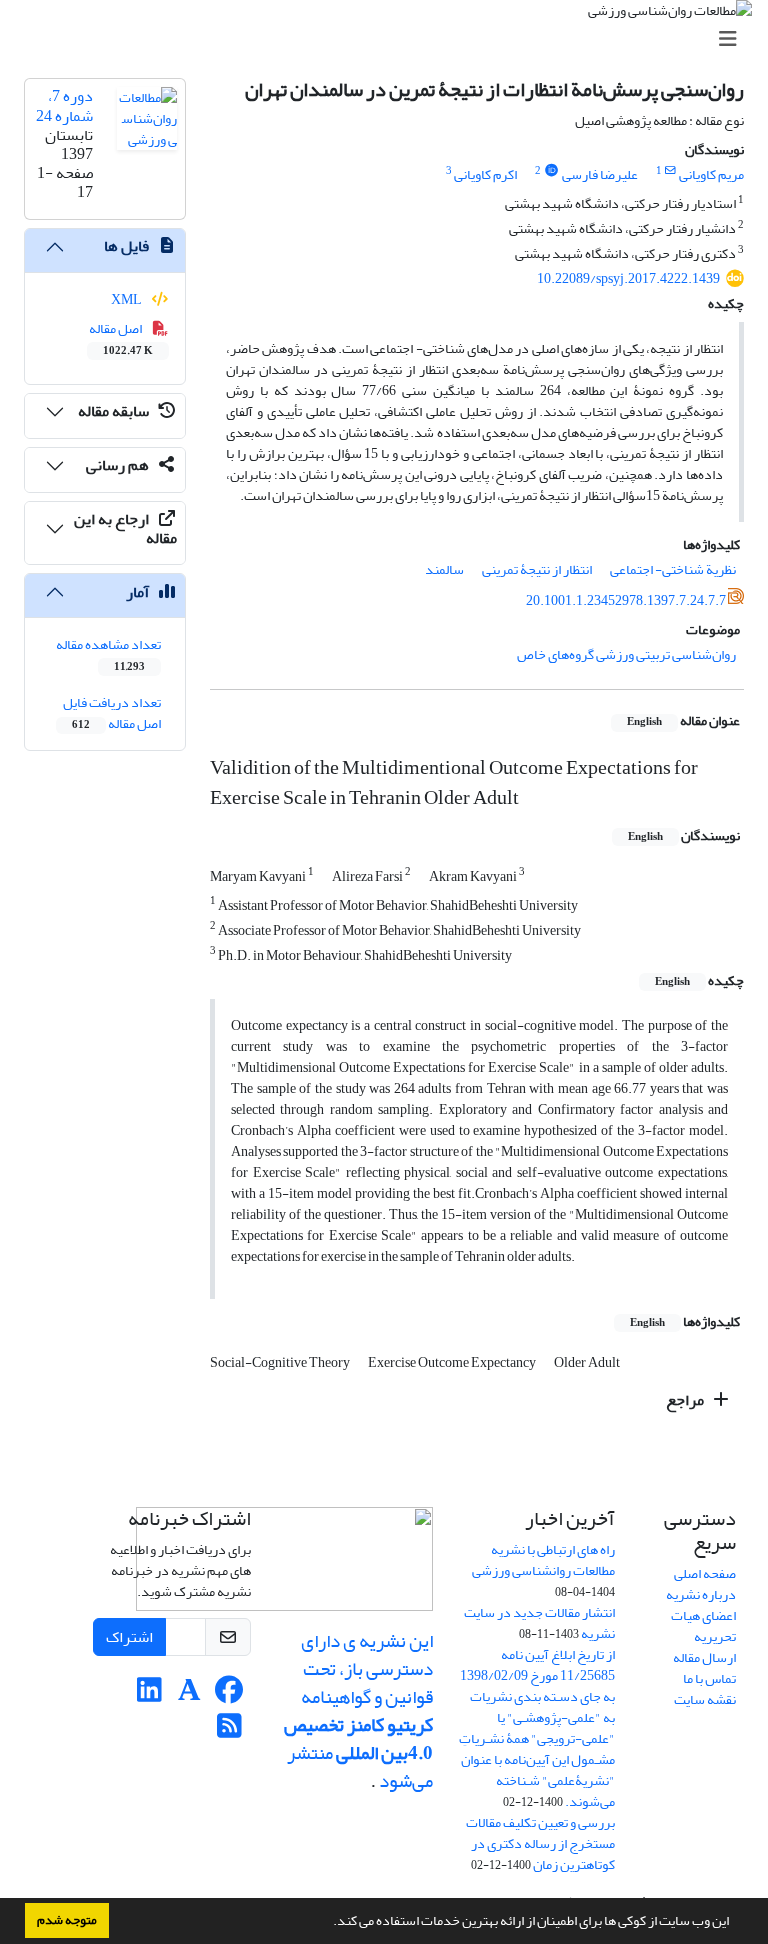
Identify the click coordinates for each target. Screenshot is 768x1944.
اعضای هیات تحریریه (703, 1626)
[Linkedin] (149, 1695)
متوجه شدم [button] (67, 1920)
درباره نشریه (701, 1594)
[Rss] (229, 1731)
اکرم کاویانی (485, 174)
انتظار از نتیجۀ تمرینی (537, 569)
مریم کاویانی (711, 174)
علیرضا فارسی (600, 174)
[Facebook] (229, 1695)
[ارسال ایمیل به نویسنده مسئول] (670, 171)
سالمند (444, 569)
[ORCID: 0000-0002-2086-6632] (551, 171)
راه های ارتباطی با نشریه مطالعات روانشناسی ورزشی (543, 1560)
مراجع (686, 1400)
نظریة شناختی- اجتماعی (673, 569)
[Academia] (189, 1695)
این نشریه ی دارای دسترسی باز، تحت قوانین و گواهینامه (365, 1669)
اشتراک (129, 1637)
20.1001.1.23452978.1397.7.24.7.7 (626, 600)
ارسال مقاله (704, 1657)
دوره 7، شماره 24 (64, 105)
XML (127, 299)
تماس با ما (709, 1678)
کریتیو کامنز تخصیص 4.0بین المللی (358, 1739)
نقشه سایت (705, 1699)
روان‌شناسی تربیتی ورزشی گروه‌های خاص (626, 654)
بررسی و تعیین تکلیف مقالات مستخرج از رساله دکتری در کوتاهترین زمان (540, 1843)
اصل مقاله (121, 338)
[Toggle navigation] (390, 39)
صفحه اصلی (705, 1573)
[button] (328, 1923)
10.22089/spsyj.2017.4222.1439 (628, 278)
